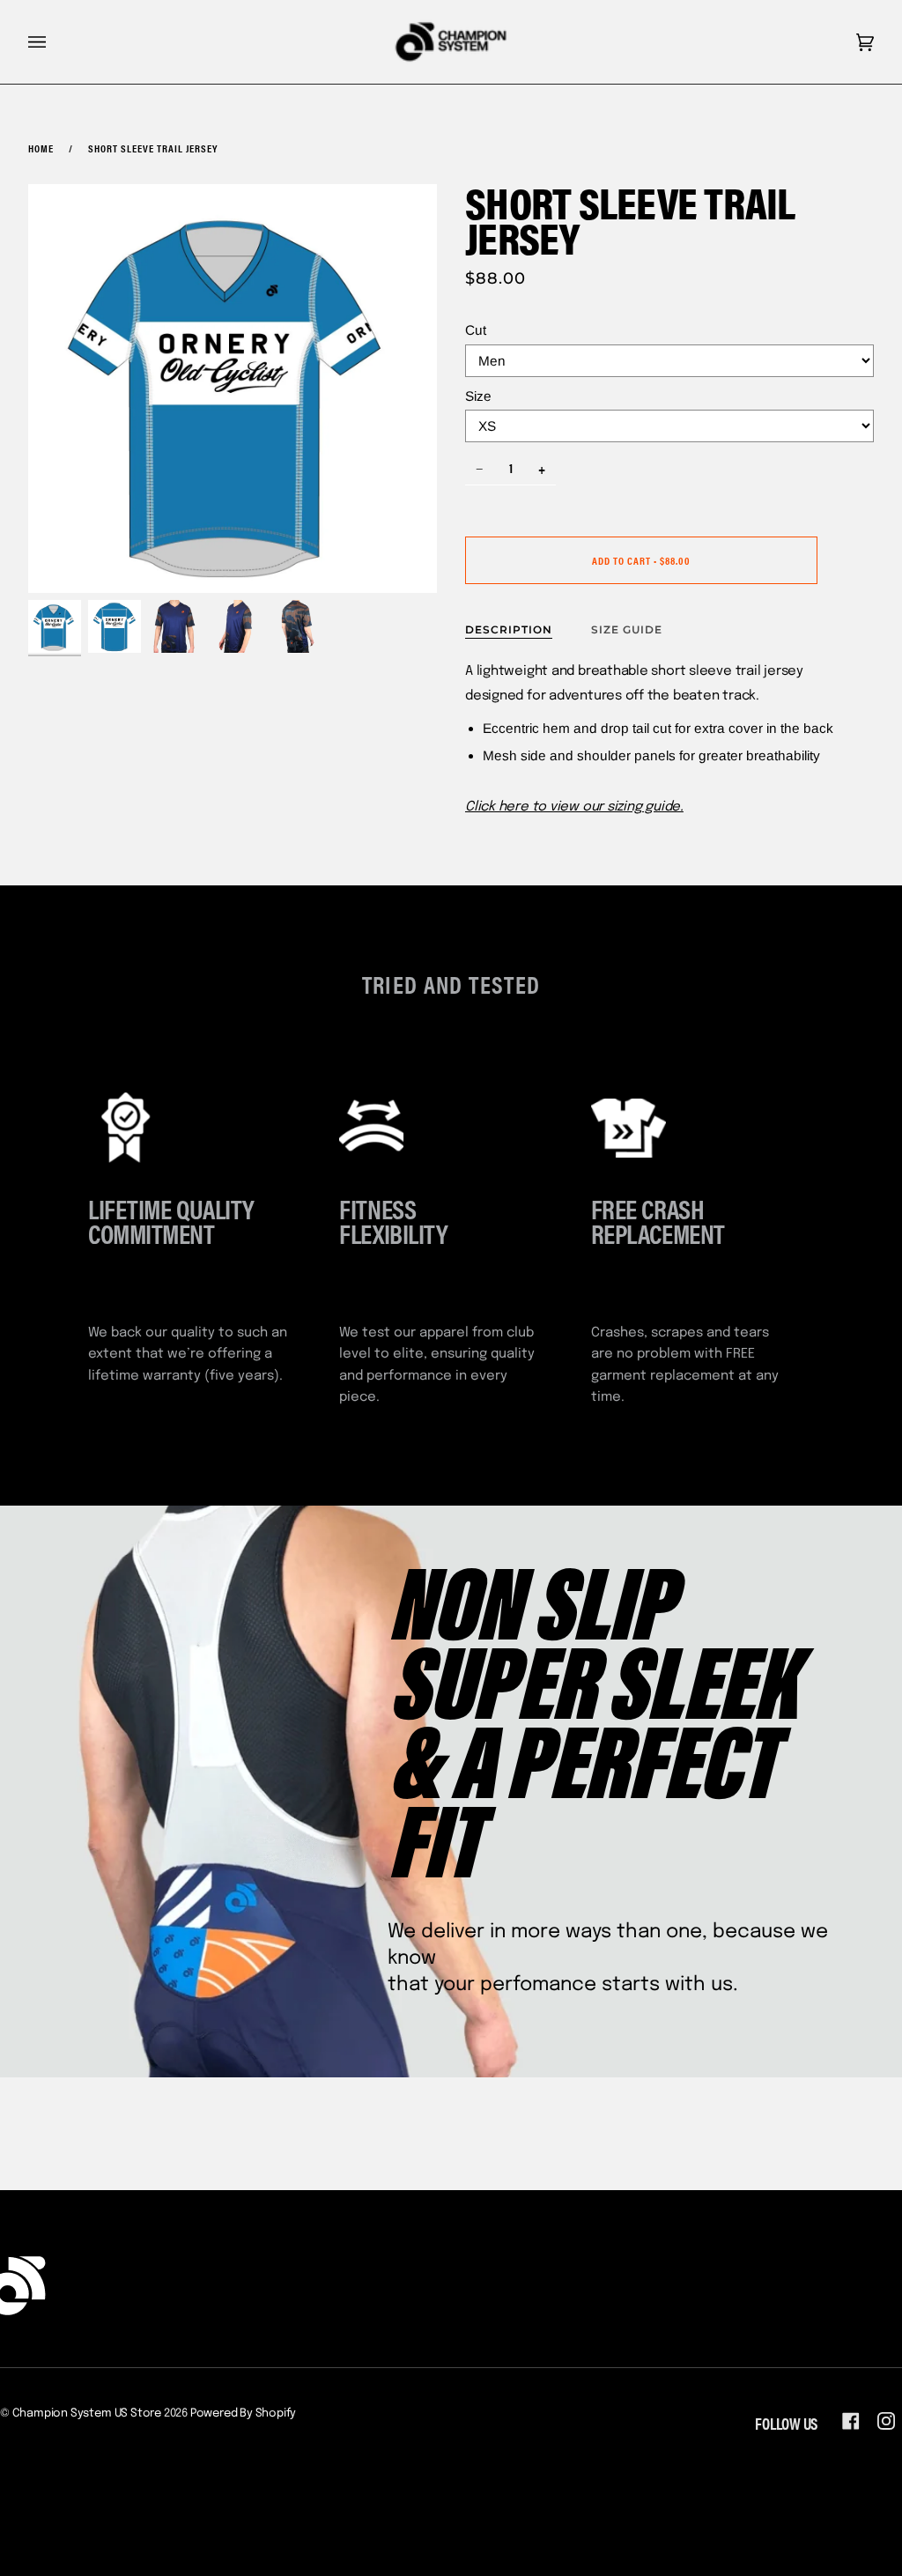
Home (41, 148)
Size (478, 396)
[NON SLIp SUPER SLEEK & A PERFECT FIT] (451, 1791)
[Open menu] (55, 42)
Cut (476, 330)
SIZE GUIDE (627, 629)
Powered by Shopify (244, 2413)
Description (509, 629)
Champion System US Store (87, 2413)
